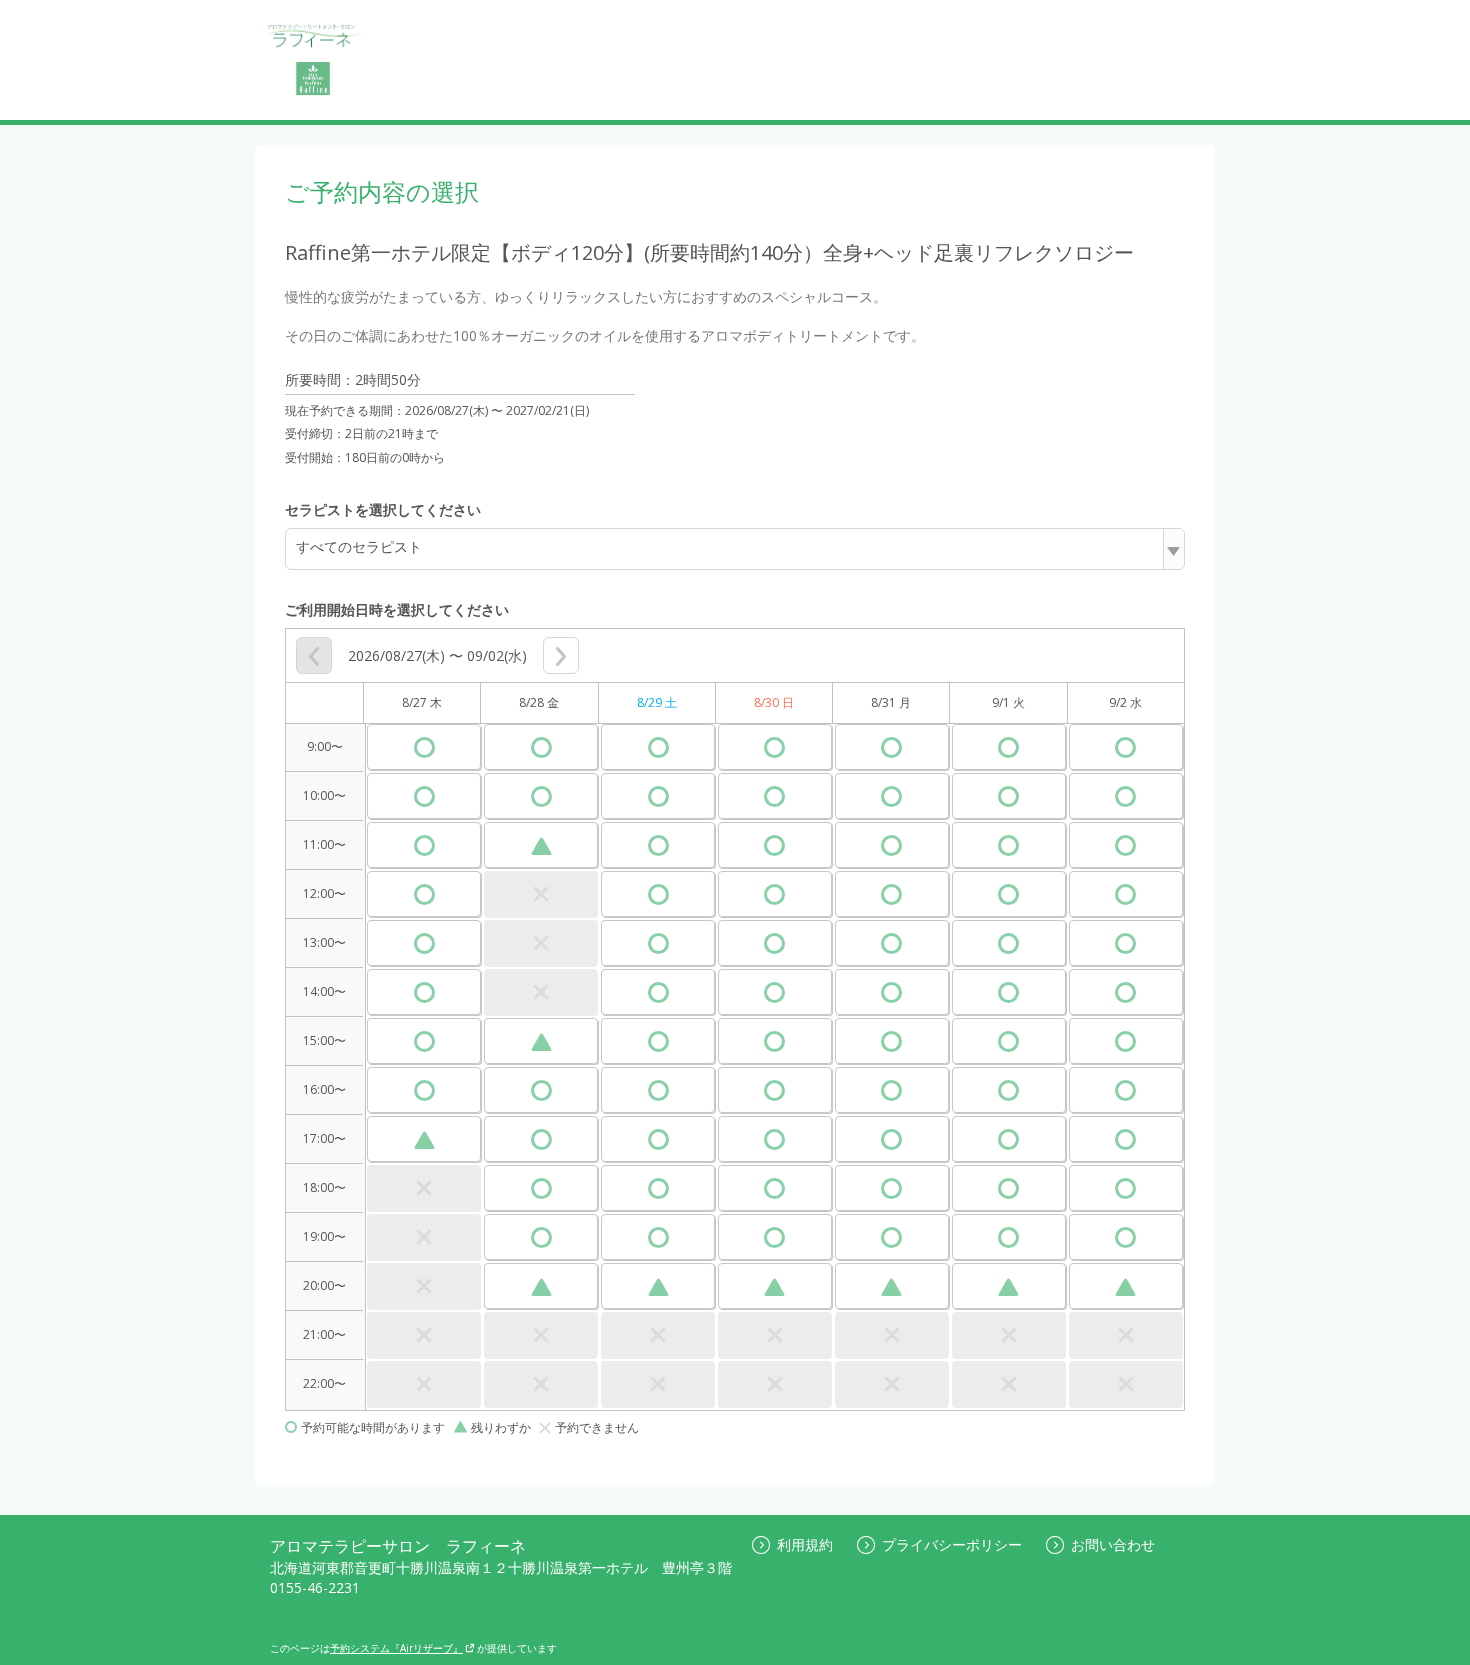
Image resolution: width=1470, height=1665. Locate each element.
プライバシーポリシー (952, 1544)
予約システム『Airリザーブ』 (396, 1648)
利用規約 (805, 1544)
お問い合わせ (1113, 1544)
